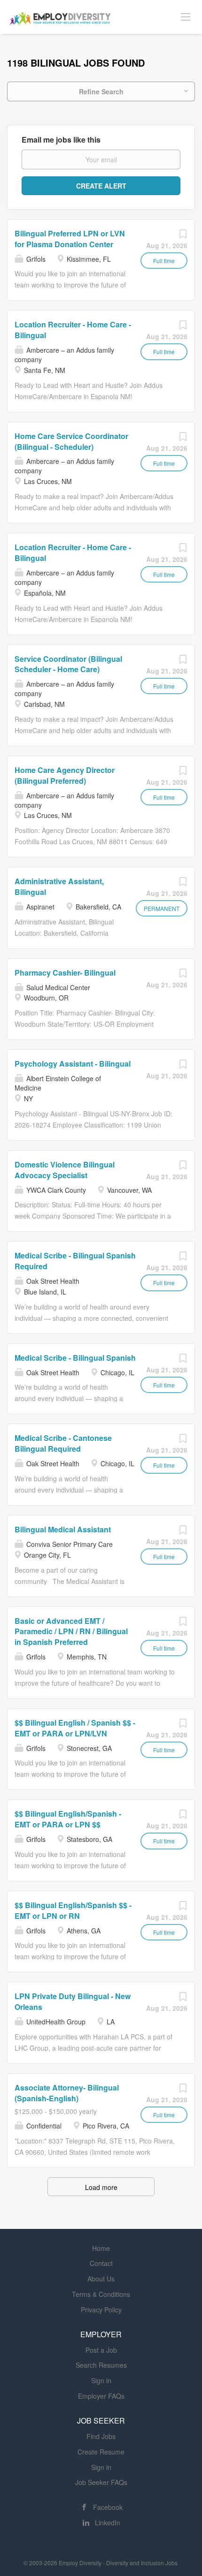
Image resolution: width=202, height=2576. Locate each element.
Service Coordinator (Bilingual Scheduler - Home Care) (68, 664)
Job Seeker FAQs (101, 2482)
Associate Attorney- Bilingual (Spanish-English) (67, 2093)
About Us (101, 2279)
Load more (101, 2187)
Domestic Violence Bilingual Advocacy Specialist (65, 1170)
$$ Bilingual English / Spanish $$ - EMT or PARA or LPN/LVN (75, 1728)
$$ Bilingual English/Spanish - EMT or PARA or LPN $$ (68, 1819)
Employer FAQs (101, 2396)
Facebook (108, 2507)
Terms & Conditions (101, 2294)
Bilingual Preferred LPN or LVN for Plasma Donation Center (70, 239)
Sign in (101, 2380)
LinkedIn (108, 2523)
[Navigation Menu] (186, 16)
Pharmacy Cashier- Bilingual (65, 973)
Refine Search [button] (101, 91)
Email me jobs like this (61, 140)
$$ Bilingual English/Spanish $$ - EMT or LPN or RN (73, 1910)
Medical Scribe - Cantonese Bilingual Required (63, 1443)
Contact (101, 2263)
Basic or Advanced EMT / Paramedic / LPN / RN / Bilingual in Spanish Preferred (71, 1632)
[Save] (183, 236)
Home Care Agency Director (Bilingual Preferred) (65, 775)
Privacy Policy (101, 2310)
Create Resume (101, 2452)
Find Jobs (101, 2436)
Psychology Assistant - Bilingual (73, 1064)
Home (101, 2248)
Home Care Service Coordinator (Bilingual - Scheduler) (71, 441)
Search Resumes (101, 2365)
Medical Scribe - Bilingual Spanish (75, 1358)
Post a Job (101, 2350)
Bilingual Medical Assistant (63, 1529)
